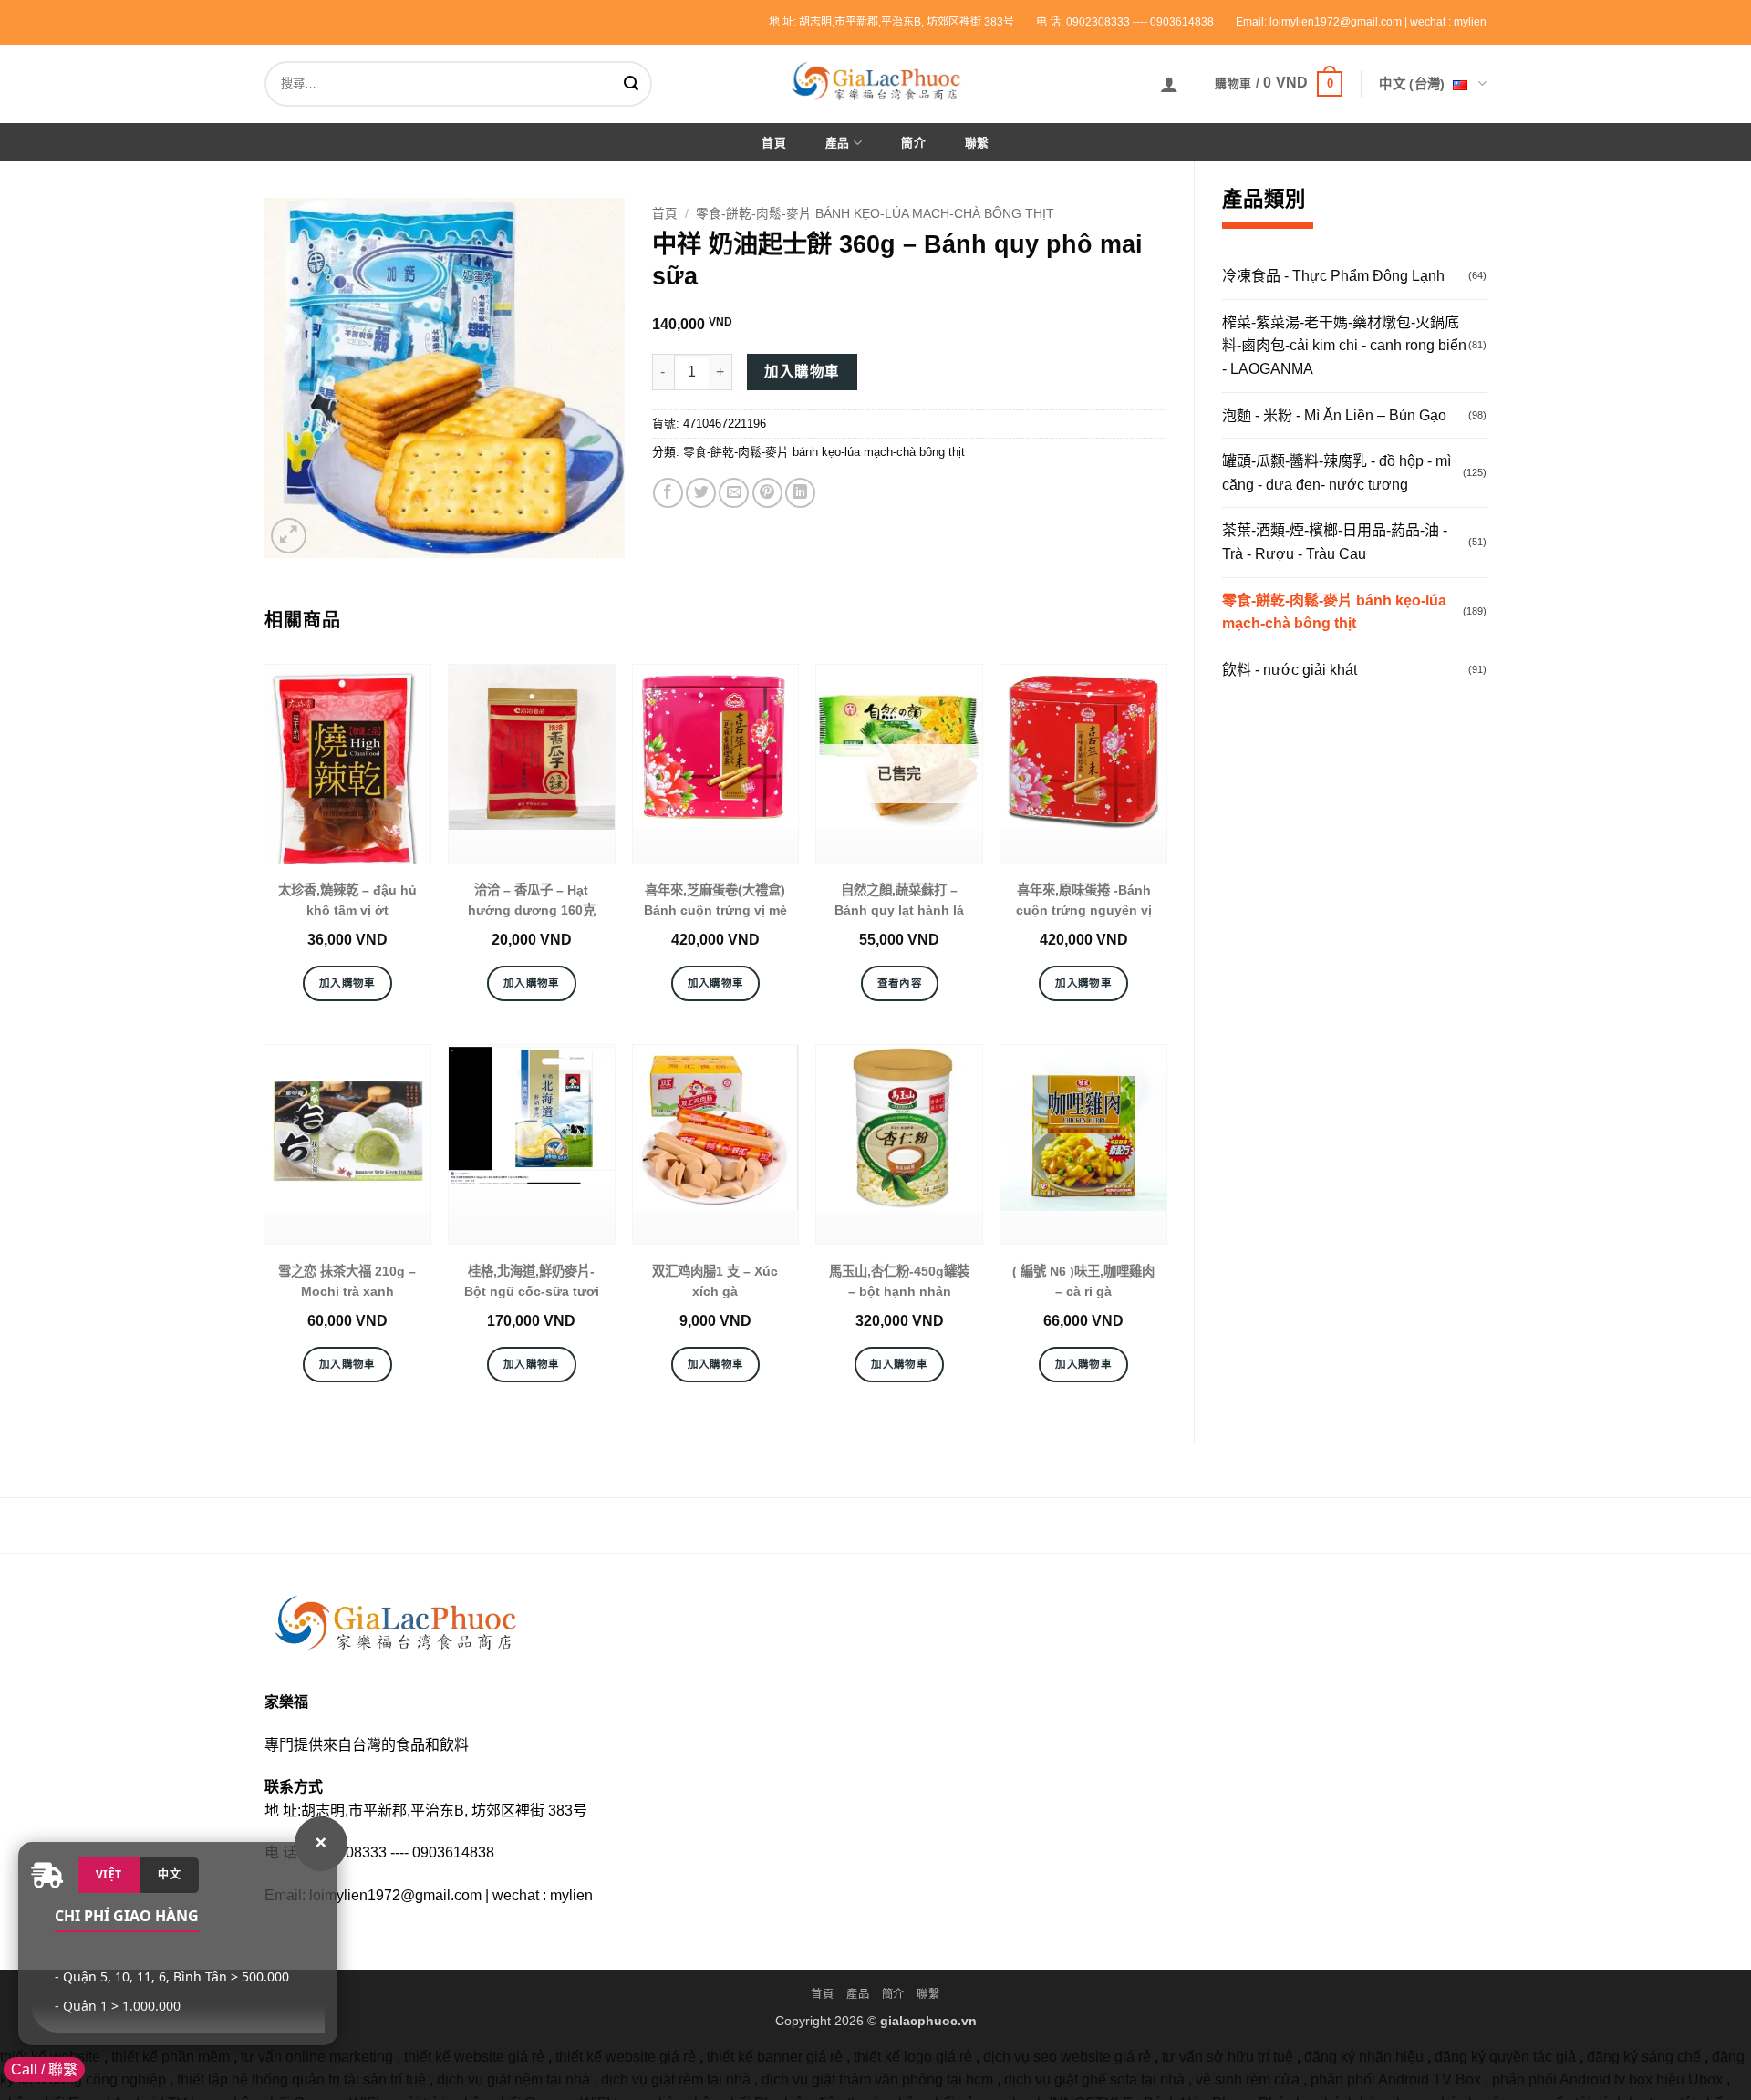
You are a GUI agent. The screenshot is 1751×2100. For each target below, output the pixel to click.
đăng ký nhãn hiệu (1364, 2057)
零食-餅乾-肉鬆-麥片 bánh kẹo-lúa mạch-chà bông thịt (1334, 612)
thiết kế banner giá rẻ (775, 2057)
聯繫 (977, 143)
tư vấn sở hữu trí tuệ (1228, 2057)
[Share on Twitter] (701, 493)
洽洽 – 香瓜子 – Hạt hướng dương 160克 (532, 900)
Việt (109, 1874)
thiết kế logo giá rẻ (913, 2057)
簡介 (913, 143)
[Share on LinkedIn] (800, 493)
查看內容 (900, 983)
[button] (1169, 84)
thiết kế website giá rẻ (474, 2057)
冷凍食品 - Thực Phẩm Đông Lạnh (1333, 276)
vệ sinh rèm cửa (1248, 2079)
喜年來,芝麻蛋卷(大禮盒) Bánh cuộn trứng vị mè (715, 900)
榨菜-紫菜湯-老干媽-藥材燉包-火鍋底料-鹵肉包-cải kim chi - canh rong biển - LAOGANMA (1344, 346)
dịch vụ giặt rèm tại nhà (676, 2079)
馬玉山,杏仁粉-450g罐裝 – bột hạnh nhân (899, 1281)
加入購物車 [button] (347, 983)
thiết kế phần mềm (171, 2057)
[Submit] (635, 84)
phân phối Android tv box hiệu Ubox (1607, 2079)
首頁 (774, 143)
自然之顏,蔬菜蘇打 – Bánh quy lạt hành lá (899, 900)
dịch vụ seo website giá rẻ (1067, 2057)
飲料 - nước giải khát (1290, 670)
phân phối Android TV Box (1396, 2079)
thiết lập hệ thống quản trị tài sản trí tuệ (301, 2079)
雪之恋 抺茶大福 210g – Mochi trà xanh (347, 1281)
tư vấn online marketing (317, 2057)
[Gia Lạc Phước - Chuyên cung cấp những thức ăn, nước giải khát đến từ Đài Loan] (875, 81)
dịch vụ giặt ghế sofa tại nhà (1094, 2079)
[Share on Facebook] (668, 493)
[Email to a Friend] (734, 493)
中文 (169, 1874)
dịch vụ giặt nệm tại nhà (513, 2079)
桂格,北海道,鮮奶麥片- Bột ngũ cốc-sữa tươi (532, 1281)
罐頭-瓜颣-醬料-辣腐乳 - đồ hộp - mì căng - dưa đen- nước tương (1337, 473)
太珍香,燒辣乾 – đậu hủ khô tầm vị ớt (347, 900)
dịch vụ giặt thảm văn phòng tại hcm (877, 2079)
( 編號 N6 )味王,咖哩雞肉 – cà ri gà (1083, 1281)
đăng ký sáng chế (1644, 2057)
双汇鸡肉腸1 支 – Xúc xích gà (715, 1281)
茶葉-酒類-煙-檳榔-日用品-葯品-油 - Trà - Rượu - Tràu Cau (1335, 542)
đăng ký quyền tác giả (1505, 2057)
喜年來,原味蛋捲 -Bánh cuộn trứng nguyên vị (1084, 900)
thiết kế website (50, 2057)
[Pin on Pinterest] (767, 493)
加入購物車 (802, 372)
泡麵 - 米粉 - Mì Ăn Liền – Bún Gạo (1334, 415)
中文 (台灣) (1412, 84)
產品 (838, 143)
